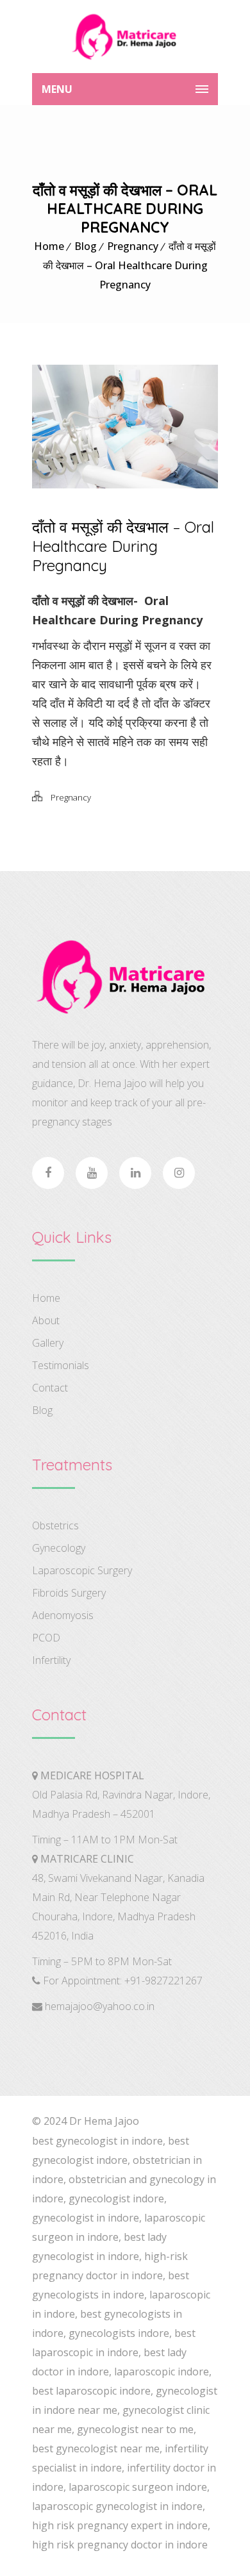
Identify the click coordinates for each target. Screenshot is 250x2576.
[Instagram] (179, 1173)
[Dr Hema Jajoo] (125, 37)
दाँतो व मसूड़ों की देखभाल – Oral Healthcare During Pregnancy (130, 265)
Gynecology (59, 1548)
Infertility (51, 1660)
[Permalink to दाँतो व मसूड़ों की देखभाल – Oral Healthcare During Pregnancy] (125, 484)
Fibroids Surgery (69, 1593)
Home (49, 246)
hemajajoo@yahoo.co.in (100, 2006)
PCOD (46, 1638)
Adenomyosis (63, 1615)
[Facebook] (48, 1173)
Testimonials (61, 1365)
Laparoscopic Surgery (82, 1570)
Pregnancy (133, 246)
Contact (50, 1388)
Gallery (48, 1343)
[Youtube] (92, 1173)
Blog (86, 246)
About (46, 1320)
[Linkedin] (135, 1173)
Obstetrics (55, 1525)
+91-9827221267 (163, 1981)
